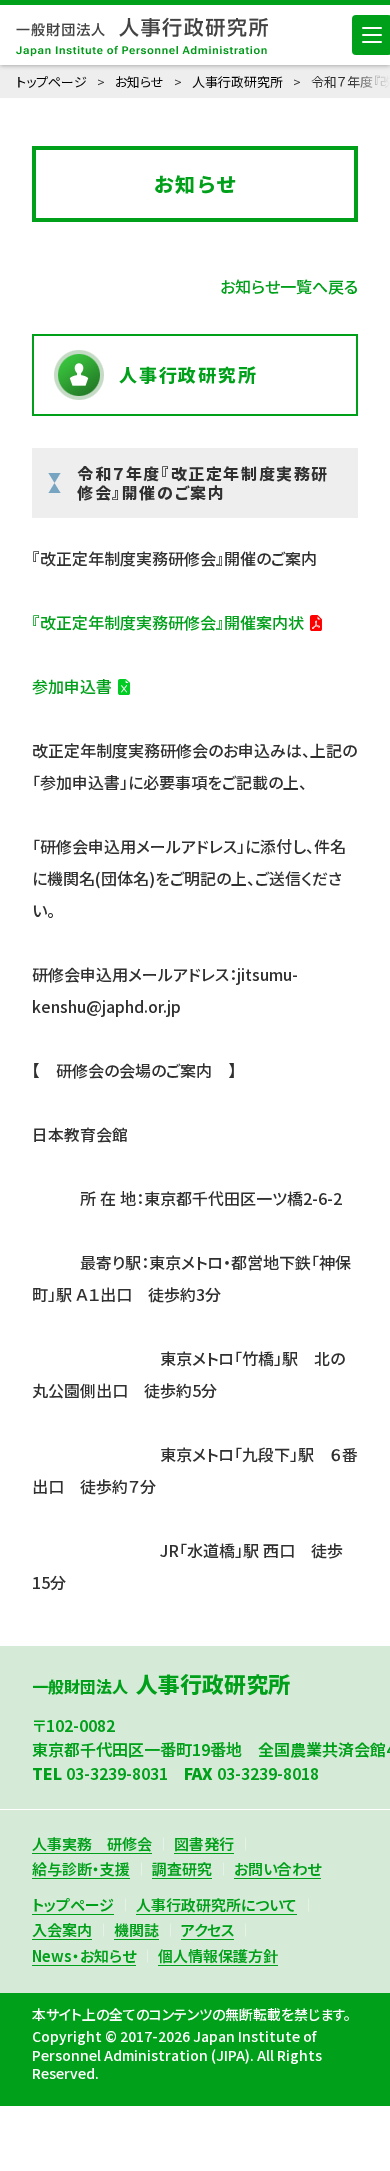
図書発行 (204, 1843)
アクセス (207, 1929)
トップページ (51, 81)
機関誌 (136, 1929)
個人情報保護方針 (218, 1955)
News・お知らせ (84, 1955)
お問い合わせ (277, 1868)
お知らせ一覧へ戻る (289, 286)
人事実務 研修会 (92, 1843)
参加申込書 (72, 686)
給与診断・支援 (81, 1868)
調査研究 (182, 1868)
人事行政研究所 (237, 81)
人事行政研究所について (216, 1904)
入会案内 (62, 1929)
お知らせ (139, 81)
